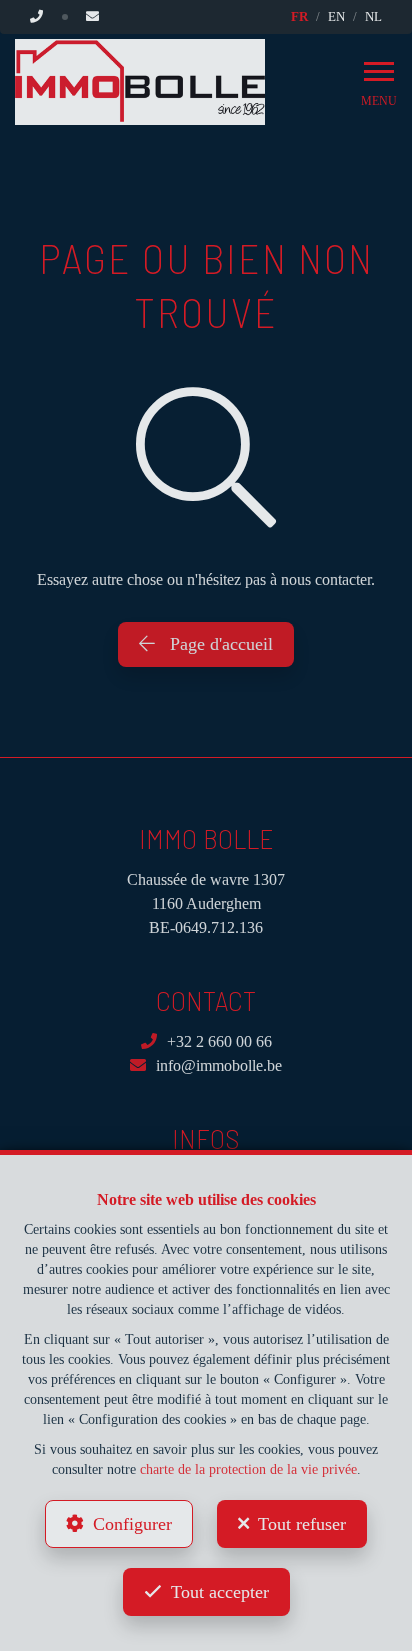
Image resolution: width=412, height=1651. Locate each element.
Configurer (132, 1524)
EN (336, 16)
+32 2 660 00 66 (219, 1041)
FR (299, 16)
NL (373, 16)
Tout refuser (302, 1524)
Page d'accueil (219, 644)
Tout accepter (220, 1592)
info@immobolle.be (219, 1065)
